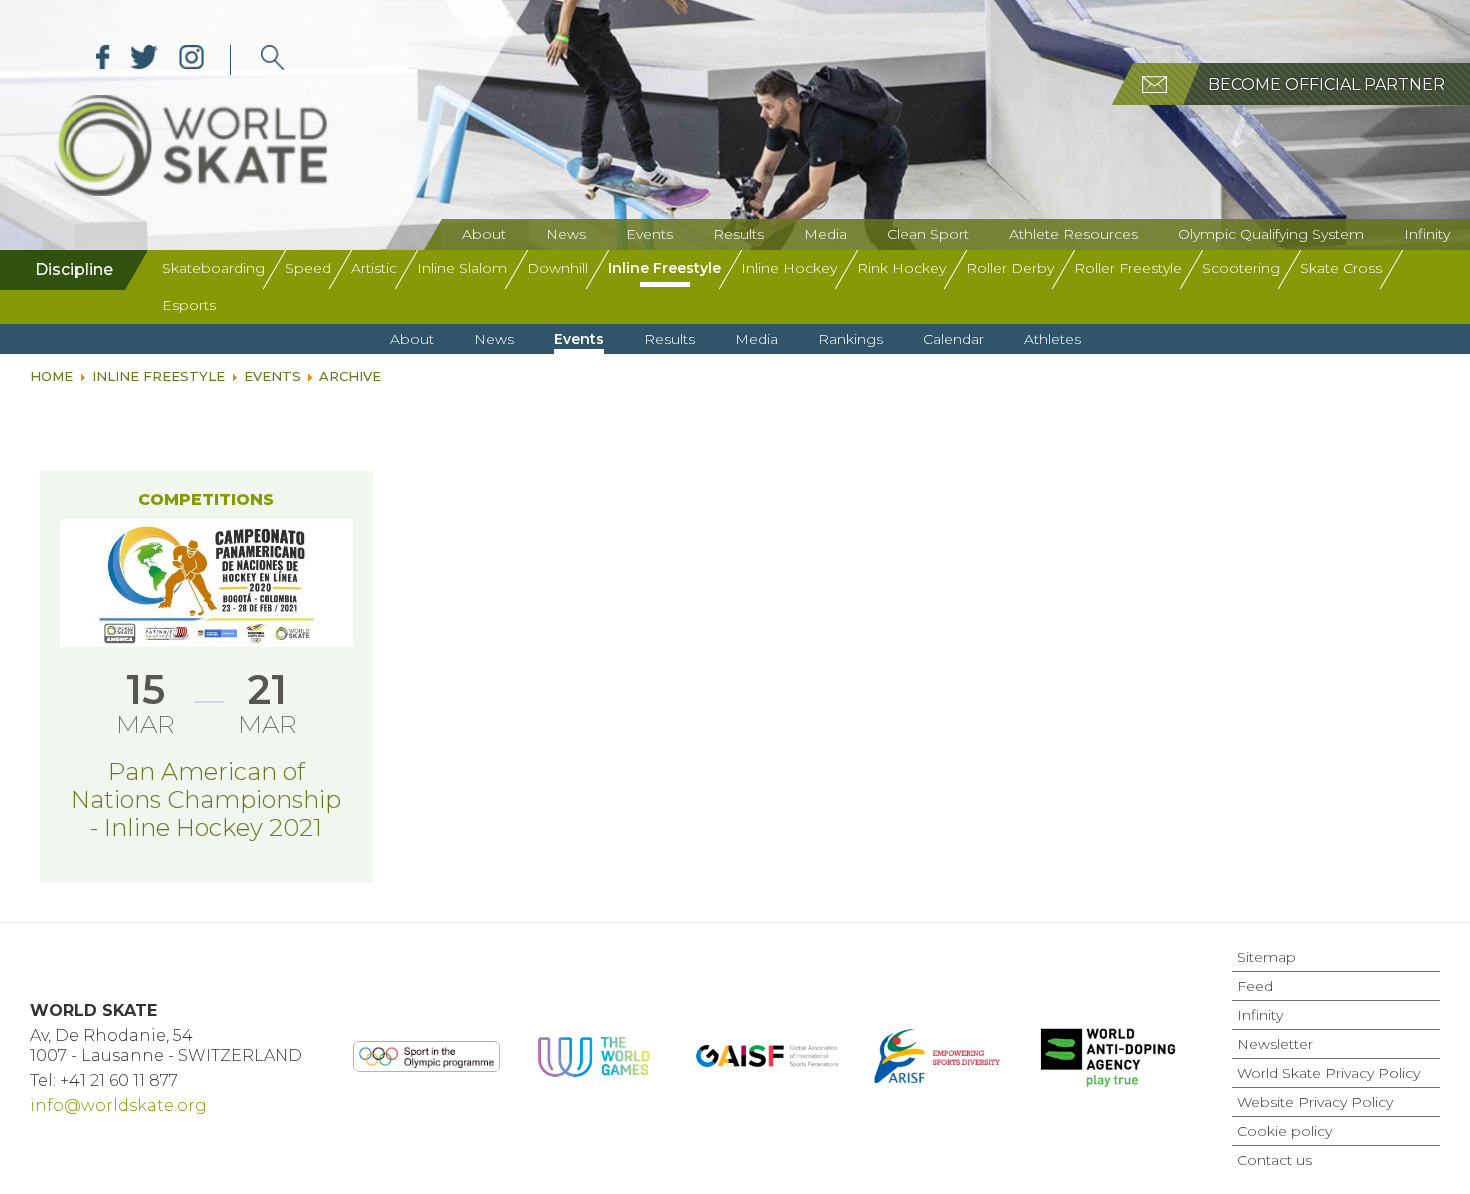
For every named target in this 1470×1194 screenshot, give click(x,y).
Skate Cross (1341, 268)
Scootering (1241, 268)
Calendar (953, 339)
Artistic (374, 268)
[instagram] (191, 60)
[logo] (272, 60)
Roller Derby (1010, 268)
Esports (189, 305)
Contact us (1274, 1160)
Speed (308, 268)
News (566, 234)
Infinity (1427, 234)
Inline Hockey (789, 268)
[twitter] (144, 60)
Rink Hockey (901, 268)
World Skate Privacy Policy (1328, 1073)
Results (738, 234)
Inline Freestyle (664, 268)
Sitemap (1266, 957)
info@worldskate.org (118, 1105)
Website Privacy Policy (1315, 1102)
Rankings (850, 339)
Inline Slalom (462, 268)
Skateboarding (213, 268)
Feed (1255, 986)
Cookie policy (1284, 1131)
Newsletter (1275, 1044)
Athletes (1052, 339)
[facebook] (103, 60)
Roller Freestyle (1128, 268)
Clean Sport (928, 234)
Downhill (557, 268)
